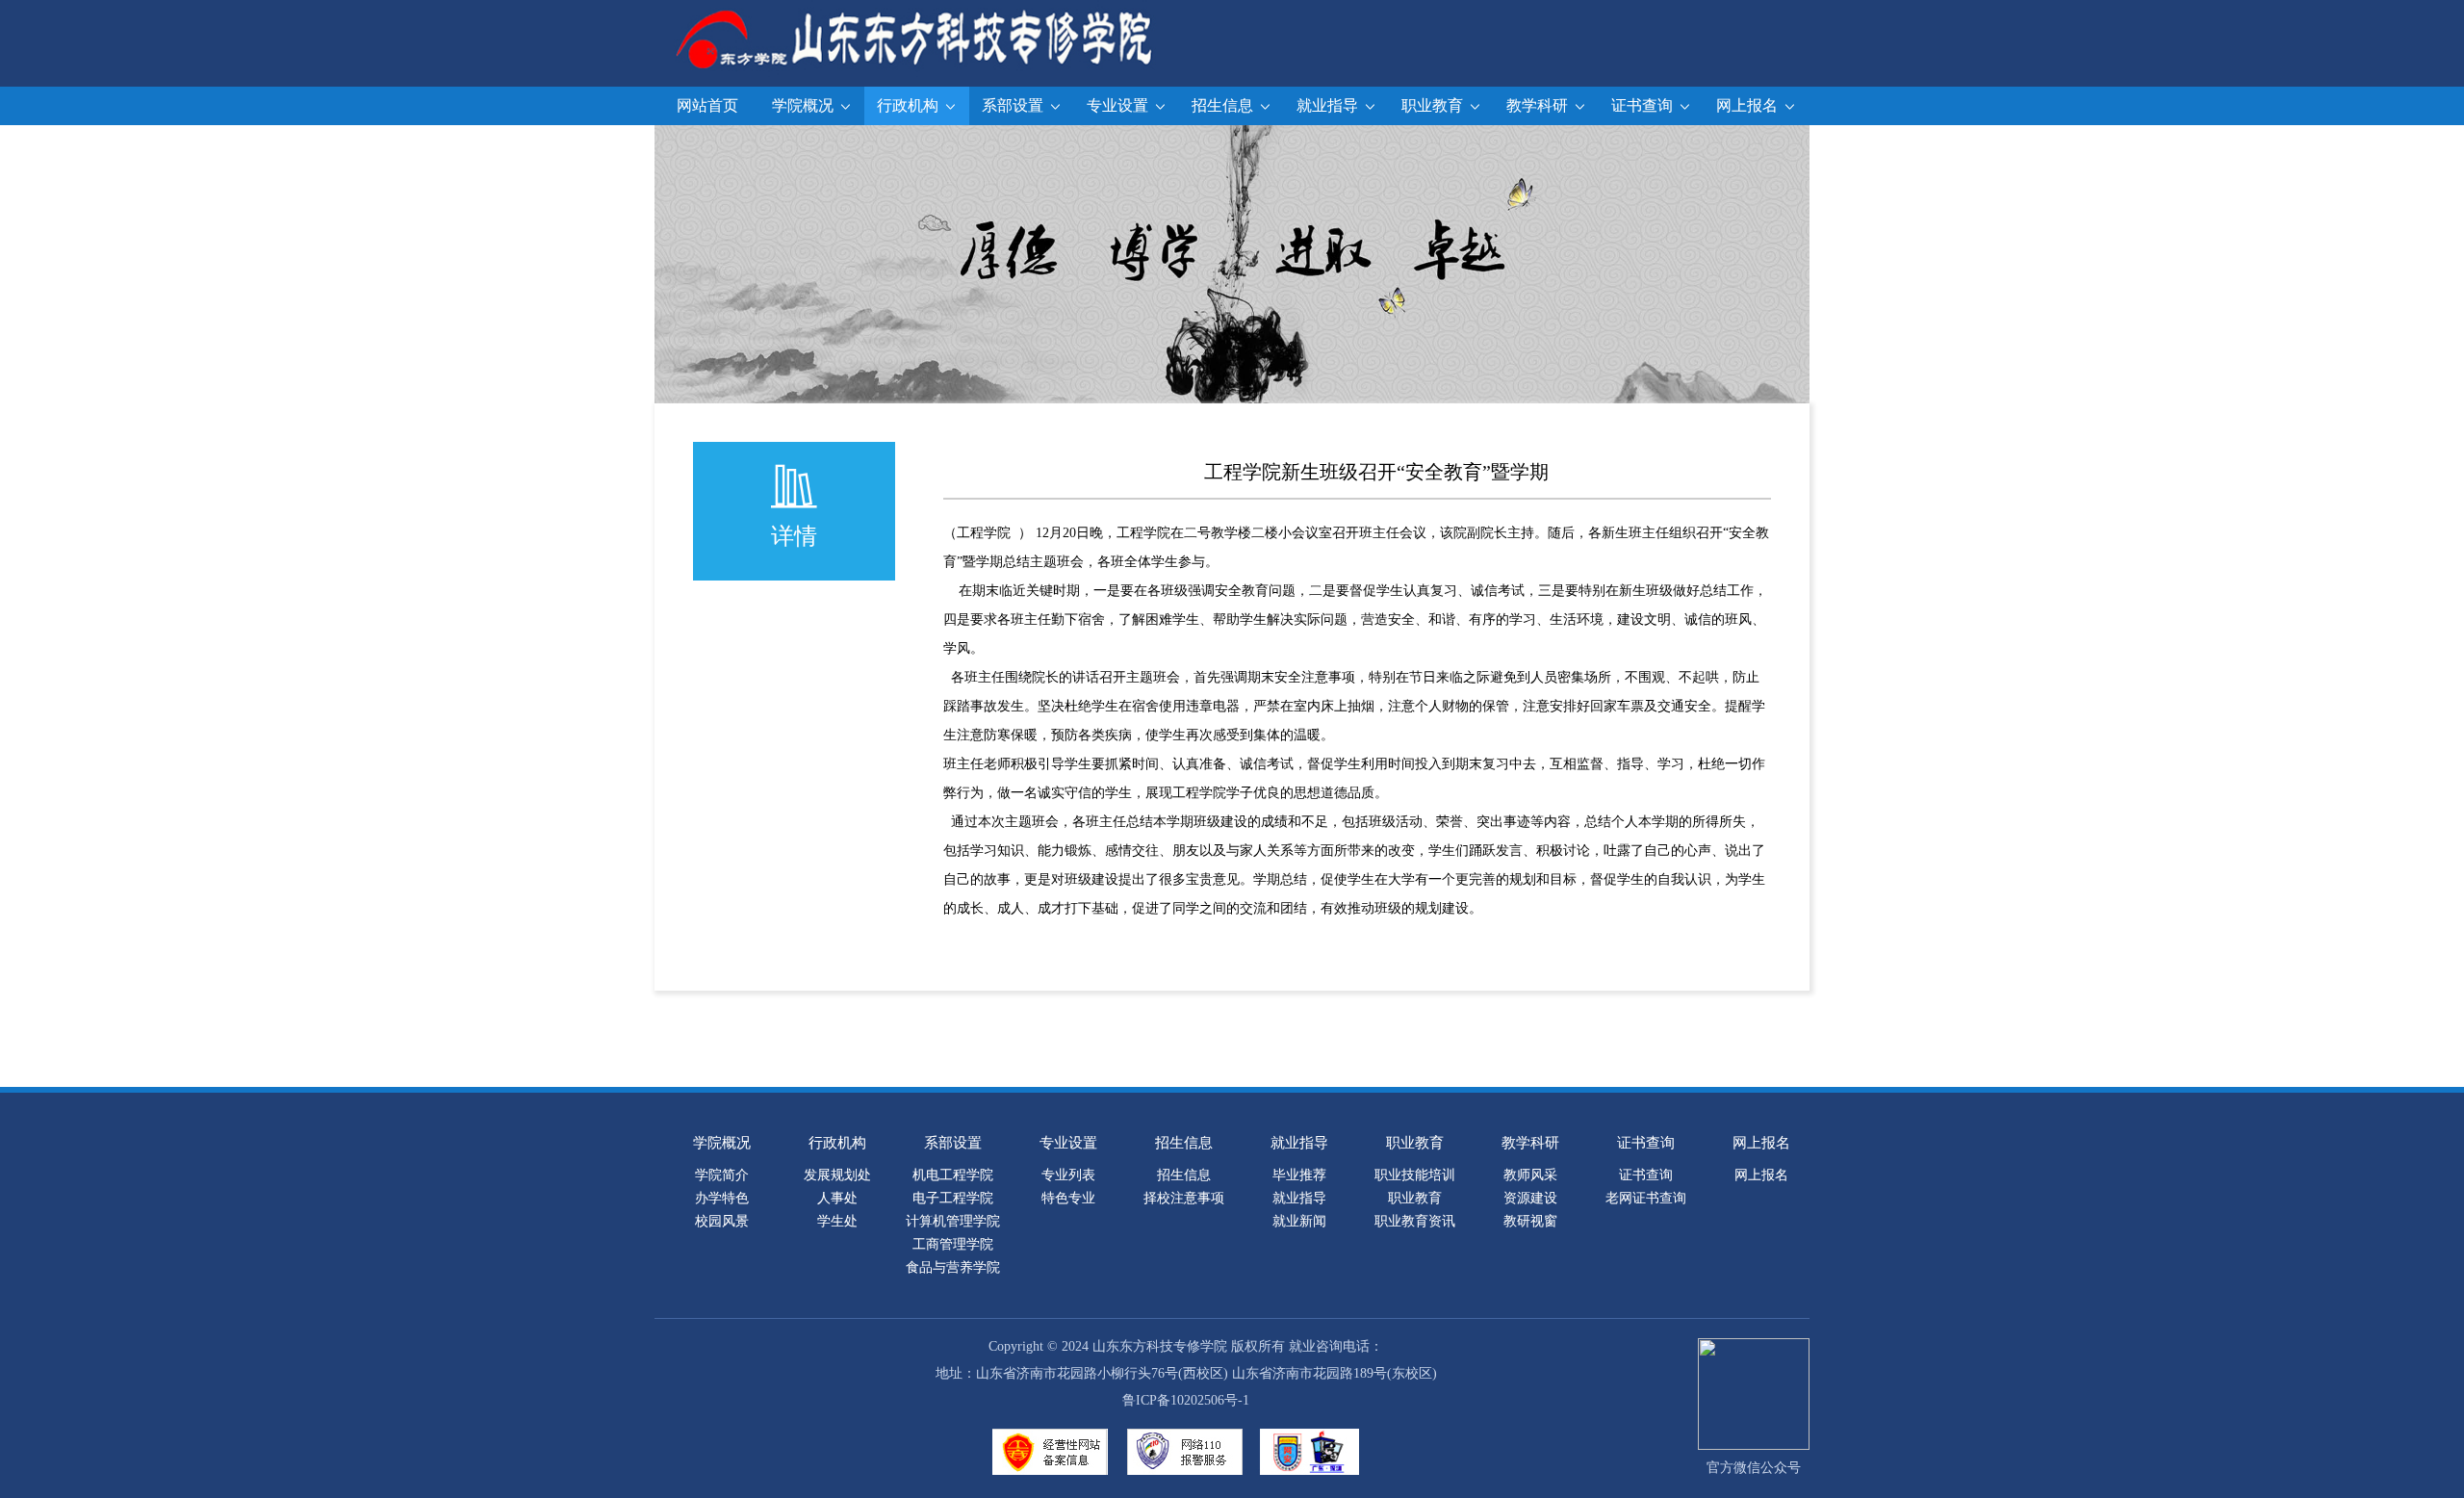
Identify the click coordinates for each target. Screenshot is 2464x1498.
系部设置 (1014, 105)
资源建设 (1530, 1198)
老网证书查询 (1646, 1198)
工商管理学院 (953, 1244)
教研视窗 (1530, 1221)
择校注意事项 (1184, 1198)
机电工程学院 (953, 1175)
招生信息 (1224, 105)
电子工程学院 (953, 1198)
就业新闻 (1299, 1221)
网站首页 (707, 105)
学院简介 (722, 1175)
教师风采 (1530, 1175)
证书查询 (1644, 105)
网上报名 (1749, 105)
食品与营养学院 (953, 1267)
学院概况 (805, 105)
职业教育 (1434, 105)
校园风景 (722, 1221)
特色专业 (1068, 1198)
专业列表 (1068, 1175)
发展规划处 (837, 1175)
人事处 (837, 1198)
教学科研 (1539, 105)
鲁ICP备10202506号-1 (1186, 1400)
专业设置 (1119, 105)
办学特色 (722, 1198)
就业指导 (1329, 105)
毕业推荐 (1299, 1175)
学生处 (837, 1221)
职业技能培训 (1415, 1175)
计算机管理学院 (953, 1221)
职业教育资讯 (1415, 1221)
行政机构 (910, 105)
